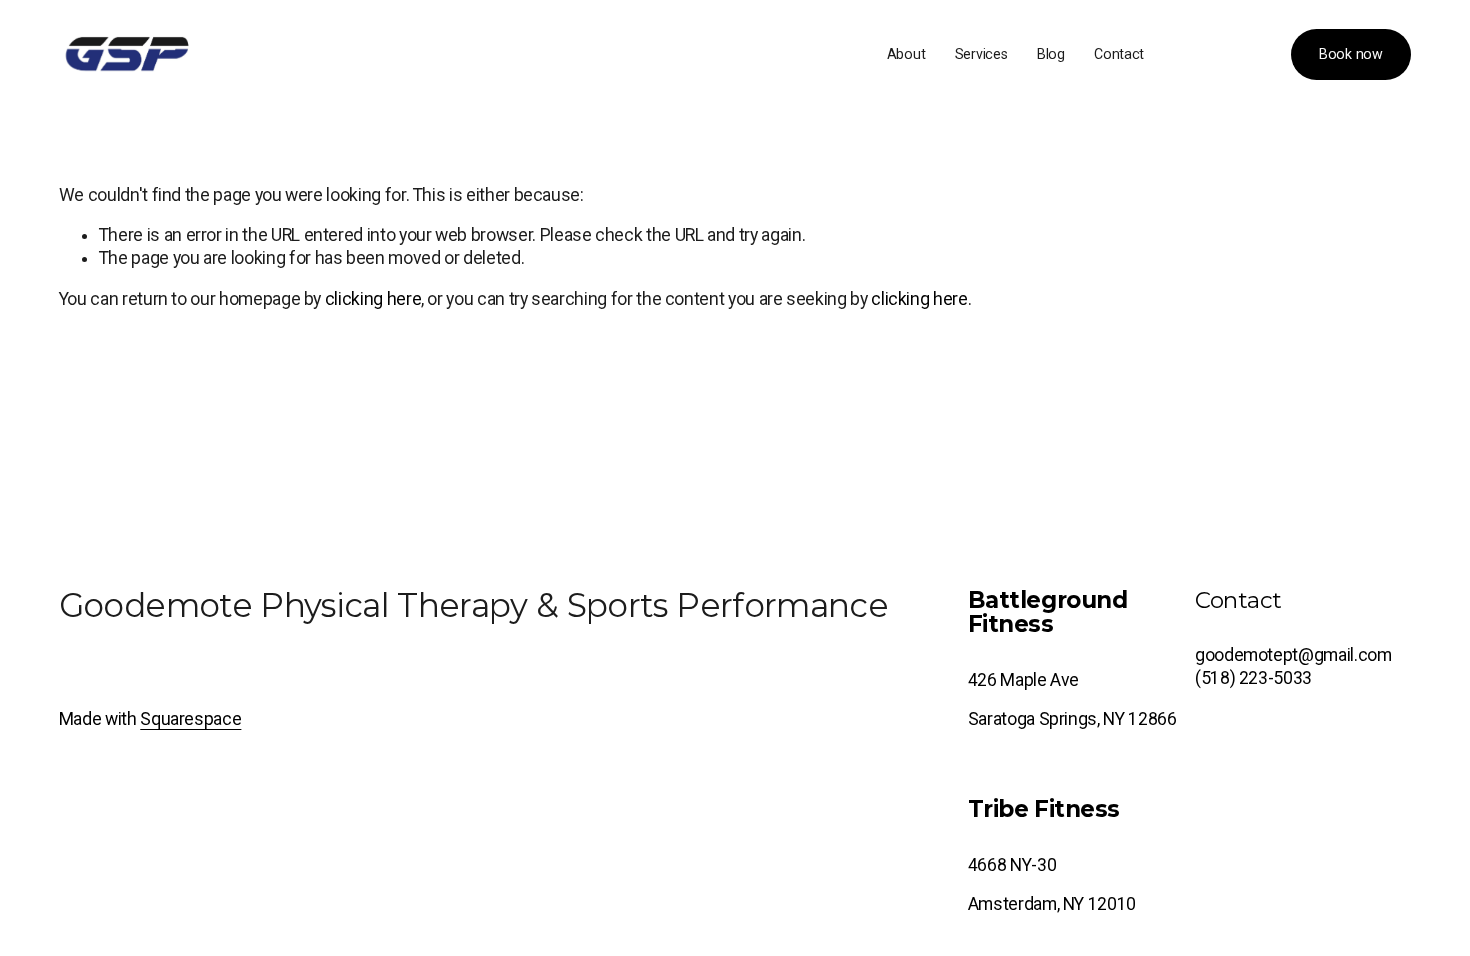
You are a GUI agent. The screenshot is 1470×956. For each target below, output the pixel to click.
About (906, 54)
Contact (1119, 54)
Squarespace (190, 719)
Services (981, 54)
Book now (1351, 54)
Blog (1051, 54)
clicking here (373, 299)
